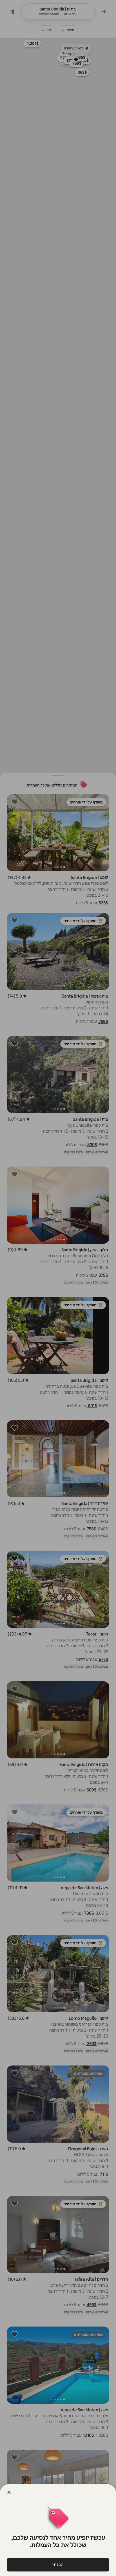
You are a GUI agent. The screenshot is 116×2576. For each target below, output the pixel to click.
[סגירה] (9, 2492)
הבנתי (58, 2565)
